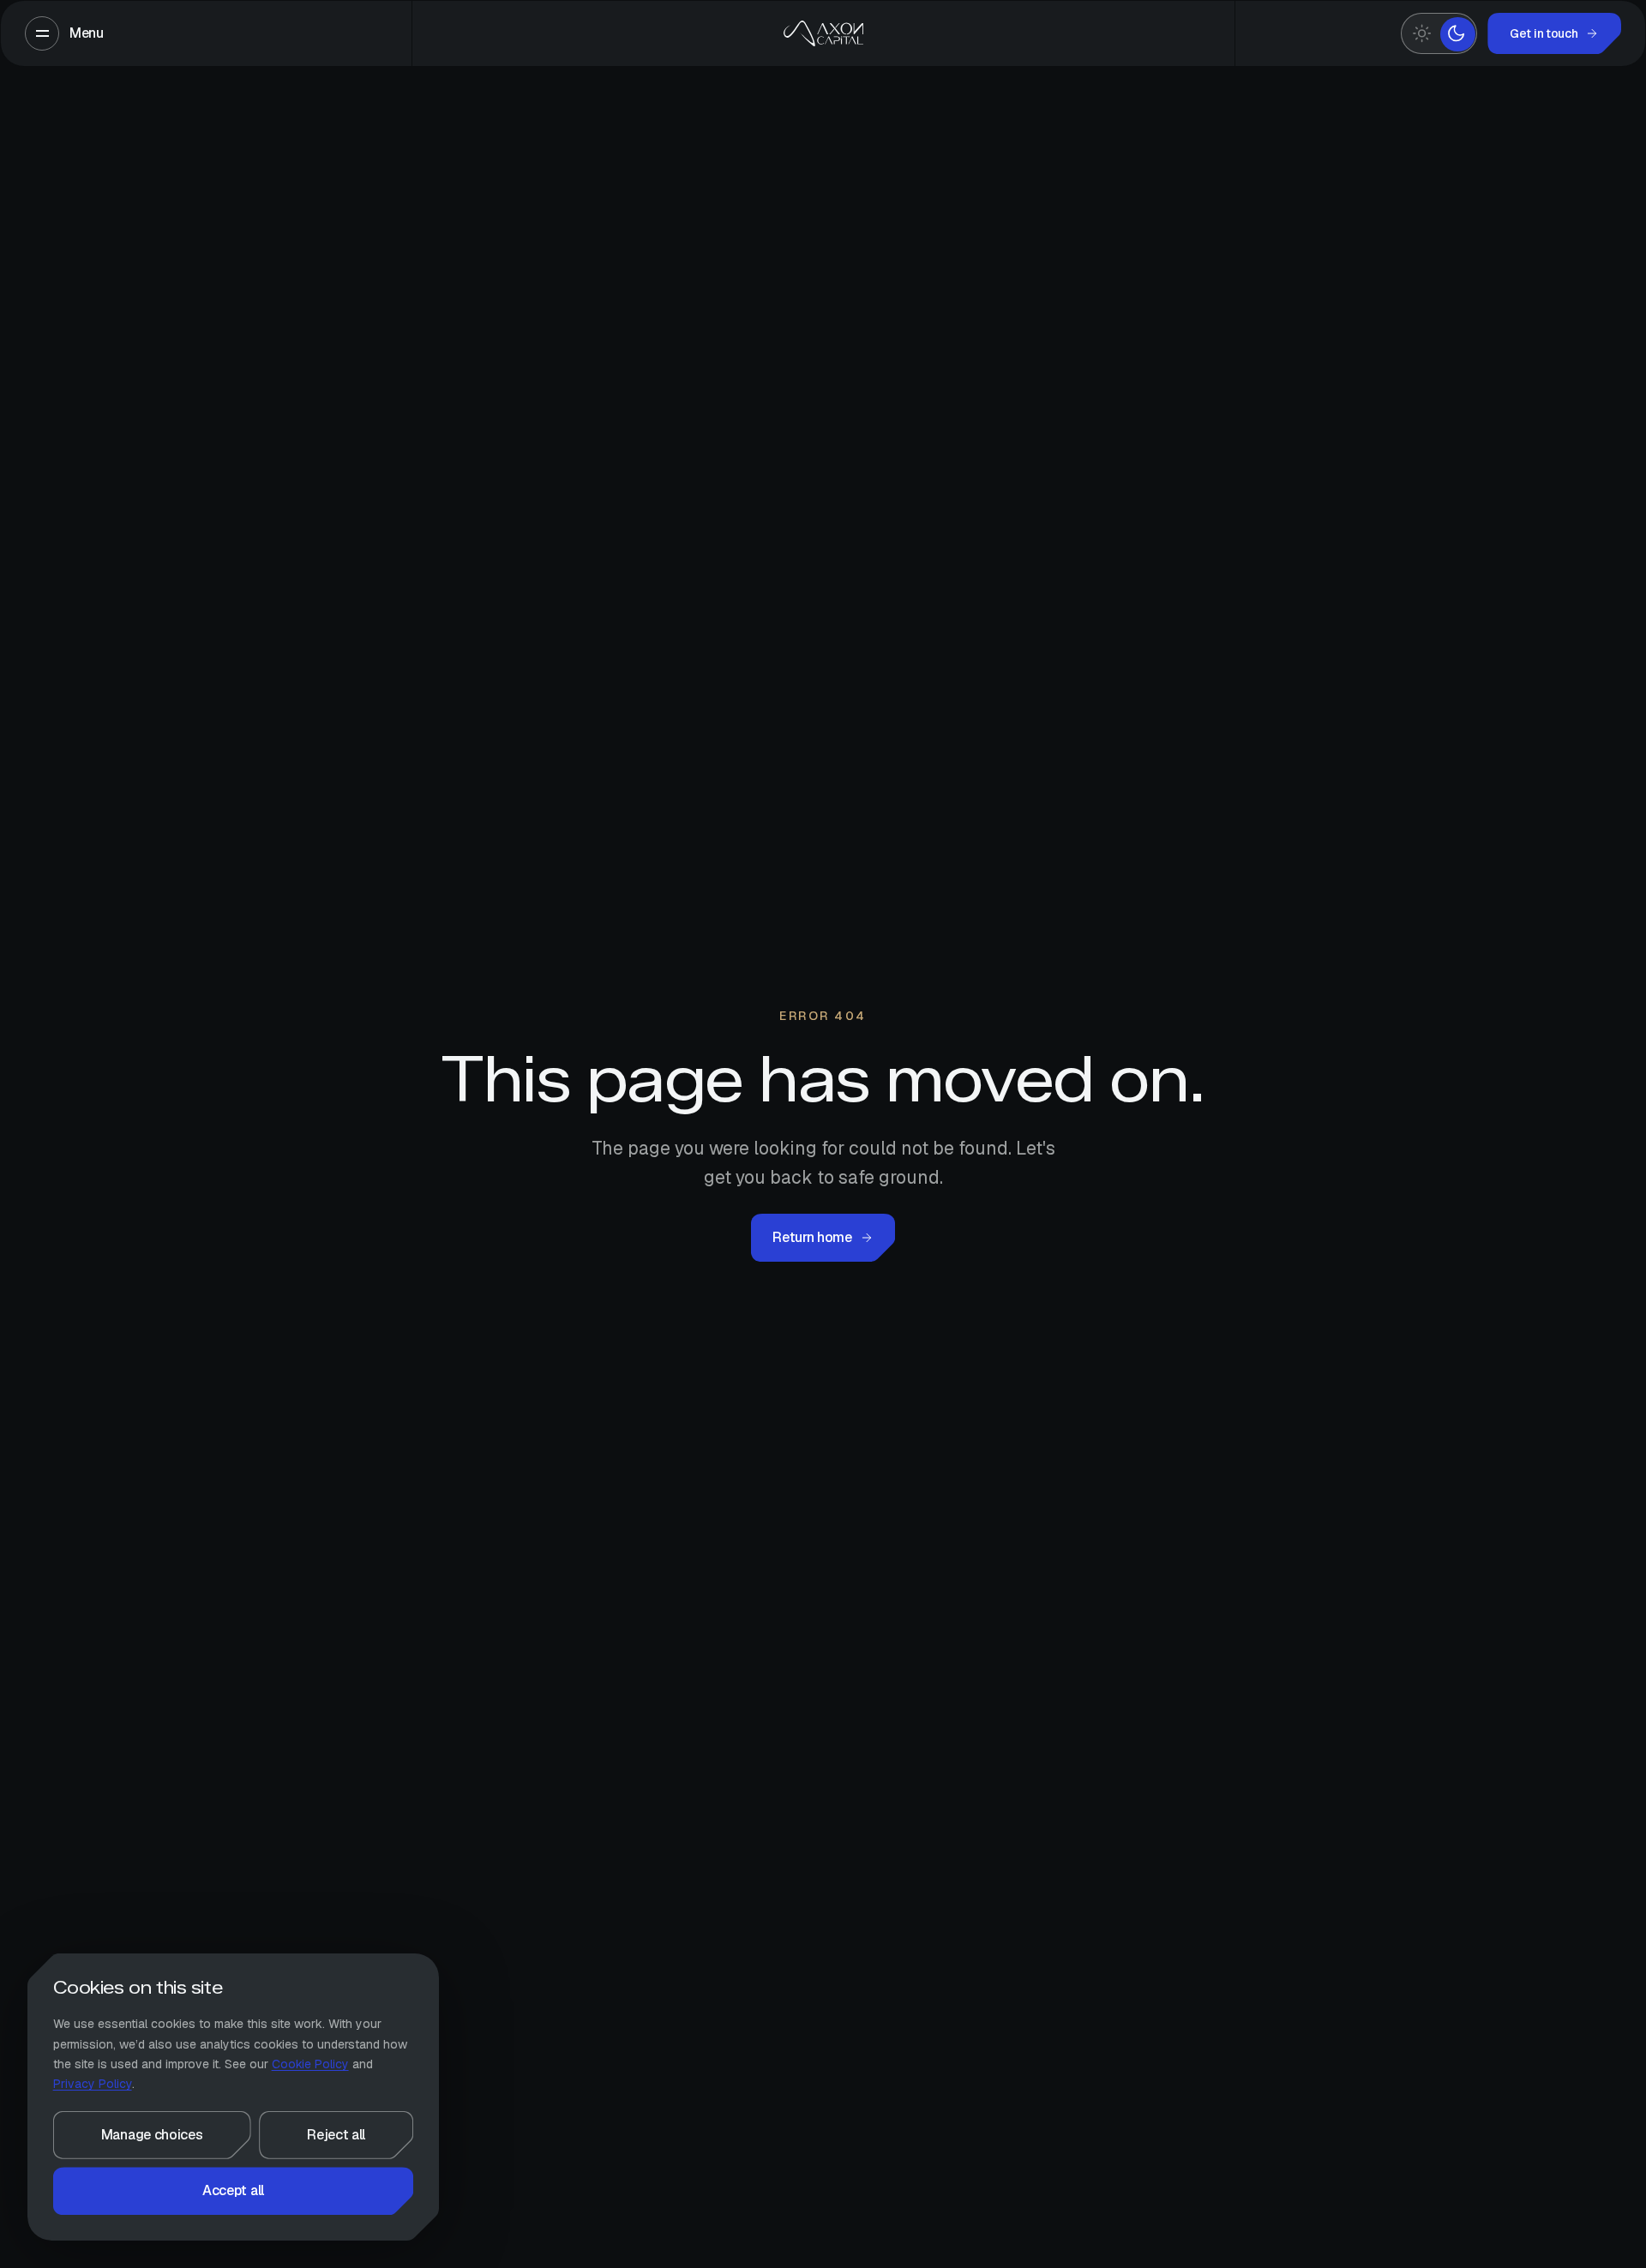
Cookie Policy (310, 2064)
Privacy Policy (93, 2084)
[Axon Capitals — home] (823, 33)
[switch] (1439, 33)
